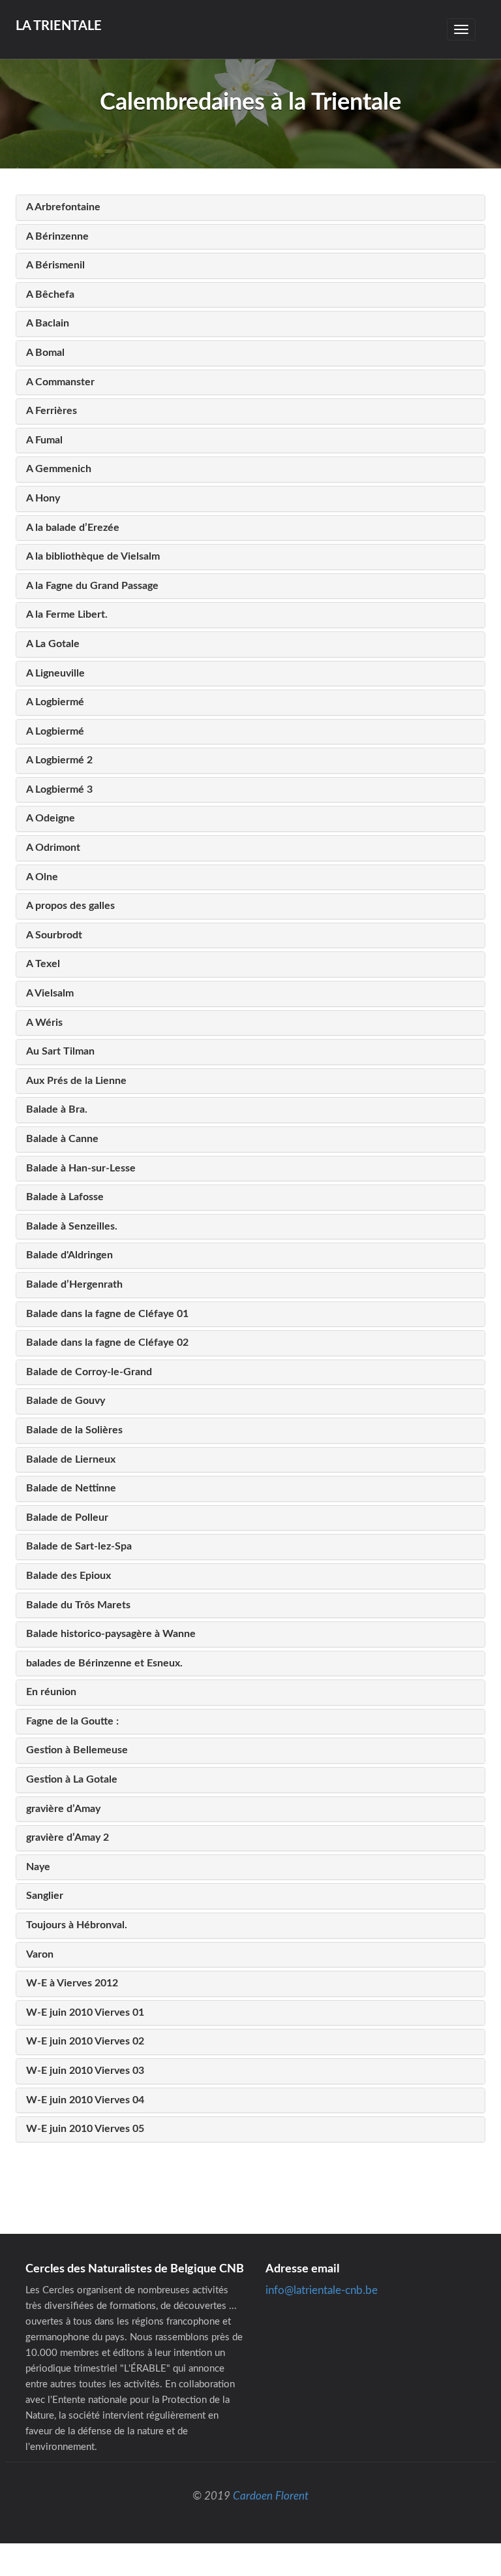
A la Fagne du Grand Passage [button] (92, 586)
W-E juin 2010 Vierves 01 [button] (85, 2012)
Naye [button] (38, 1867)
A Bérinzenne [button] (57, 236)
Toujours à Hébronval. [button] (77, 1925)
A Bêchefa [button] (50, 294)
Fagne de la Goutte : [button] (72, 1721)
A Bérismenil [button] (55, 265)
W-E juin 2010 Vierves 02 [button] (85, 2041)
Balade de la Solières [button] (74, 1430)
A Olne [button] (42, 877)
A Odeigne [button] (51, 818)
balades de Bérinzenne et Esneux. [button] (104, 1663)
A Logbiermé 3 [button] (59, 789)
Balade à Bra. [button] (57, 1109)
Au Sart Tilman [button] (60, 1051)
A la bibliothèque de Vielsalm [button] (93, 556)
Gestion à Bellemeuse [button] (77, 1750)
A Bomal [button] (45, 353)
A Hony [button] (43, 498)
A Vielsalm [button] (50, 993)
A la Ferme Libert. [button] (67, 614)
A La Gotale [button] (53, 644)
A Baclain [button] (48, 323)
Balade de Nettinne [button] (71, 1488)
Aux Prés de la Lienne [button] (76, 1081)
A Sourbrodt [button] (54, 935)
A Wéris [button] (44, 1023)
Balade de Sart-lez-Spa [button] (79, 1546)
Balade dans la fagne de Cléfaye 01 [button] (107, 1314)
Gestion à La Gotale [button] (72, 1779)
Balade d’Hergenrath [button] (74, 1284)
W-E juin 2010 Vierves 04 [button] (85, 2100)
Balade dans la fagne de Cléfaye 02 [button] (107, 1343)
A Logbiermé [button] (55, 702)
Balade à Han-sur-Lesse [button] (81, 1168)
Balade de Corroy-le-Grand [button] (89, 1372)
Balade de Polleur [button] (67, 1518)
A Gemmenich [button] (59, 469)
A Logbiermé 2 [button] (59, 760)
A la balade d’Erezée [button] (73, 528)
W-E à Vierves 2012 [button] (72, 1983)
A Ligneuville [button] (55, 673)
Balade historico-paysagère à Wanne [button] (111, 1634)
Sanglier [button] (45, 1896)
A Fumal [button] (44, 440)
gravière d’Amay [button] (63, 1809)
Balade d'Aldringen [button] (69, 1255)
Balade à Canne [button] (62, 1139)
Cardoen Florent (271, 2496)
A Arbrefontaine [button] (63, 207)
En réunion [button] (51, 1692)
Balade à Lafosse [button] (65, 1197)
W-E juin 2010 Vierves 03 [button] (85, 2071)
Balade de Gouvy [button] (66, 1401)
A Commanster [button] (60, 382)
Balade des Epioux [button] (68, 1576)
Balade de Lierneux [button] (71, 1459)
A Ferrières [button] (52, 411)
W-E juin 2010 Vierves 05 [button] (85, 2129)
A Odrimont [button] (53, 848)
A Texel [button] (43, 964)
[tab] (250, 208)
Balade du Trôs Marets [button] (78, 1605)
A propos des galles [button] (70, 906)
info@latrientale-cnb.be (322, 2290)
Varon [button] (40, 1954)
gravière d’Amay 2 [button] (68, 1837)
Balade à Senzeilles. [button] (72, 1226)
